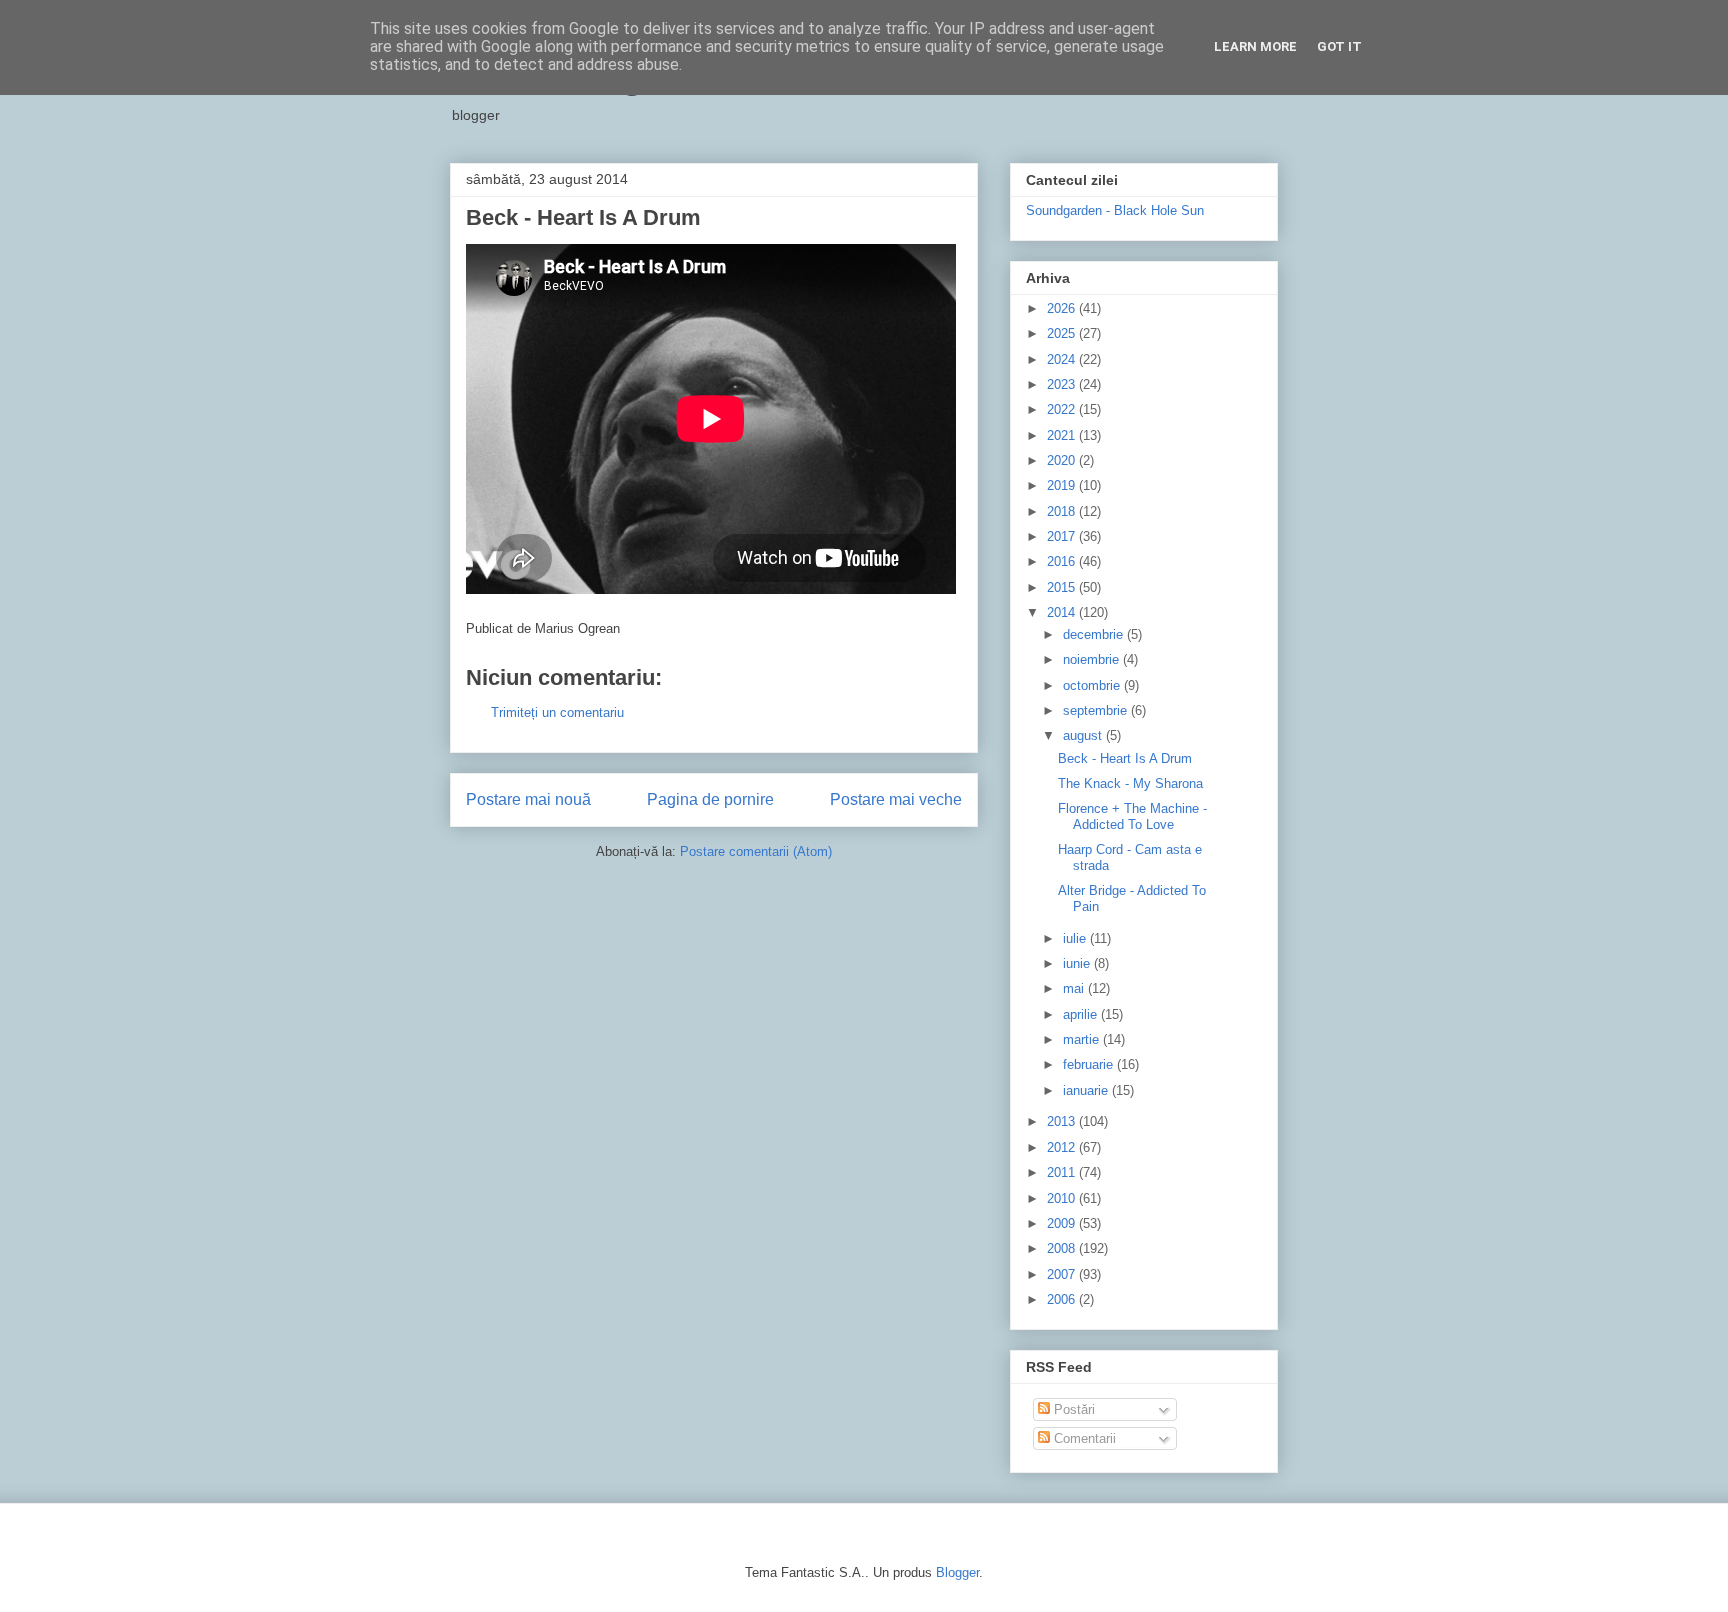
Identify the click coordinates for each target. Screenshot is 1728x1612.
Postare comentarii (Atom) (756, 851)
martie (1083, 1039)
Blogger (957, 1572)
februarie (1090, 1064)
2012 (1063, 1147)
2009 (1063, 1223)
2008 (1063, 1248)
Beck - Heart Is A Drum (1125, 758)
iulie (1076, 938)
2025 (1063, 333)
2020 (1063, 460)
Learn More (1255, 46)
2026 (1063, 308)
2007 (1063, 1274)
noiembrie (1093, 659)
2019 (1063, 485)
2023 (1063, 384)
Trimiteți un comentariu (557, 712)
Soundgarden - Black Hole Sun (1115, 210)
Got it (1339, 46)
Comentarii (1083, 1438)
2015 (1063, 587)
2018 (1063, 511)
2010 (1063, 1198)
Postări (1072, 1409)
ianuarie (1087, 1090)
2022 (1063, 409)
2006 (1063, 1299)
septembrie (1097, 710)
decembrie (1095, 634)
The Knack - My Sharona (1130, 783)
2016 (1063, 561)
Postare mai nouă (528, 799)
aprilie (1082, 1014)
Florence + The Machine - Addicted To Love (1132, 816)
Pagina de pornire (710, 799)
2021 (1063, 435)
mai (1075, 988)
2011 (1063, 1172)
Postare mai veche (896, 799)
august (1084, 735)
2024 (1063, 359)
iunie (1078, 963)
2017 (1063, 536)
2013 (1063, 1121)
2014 (1063, 612)
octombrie (1093, 685)
